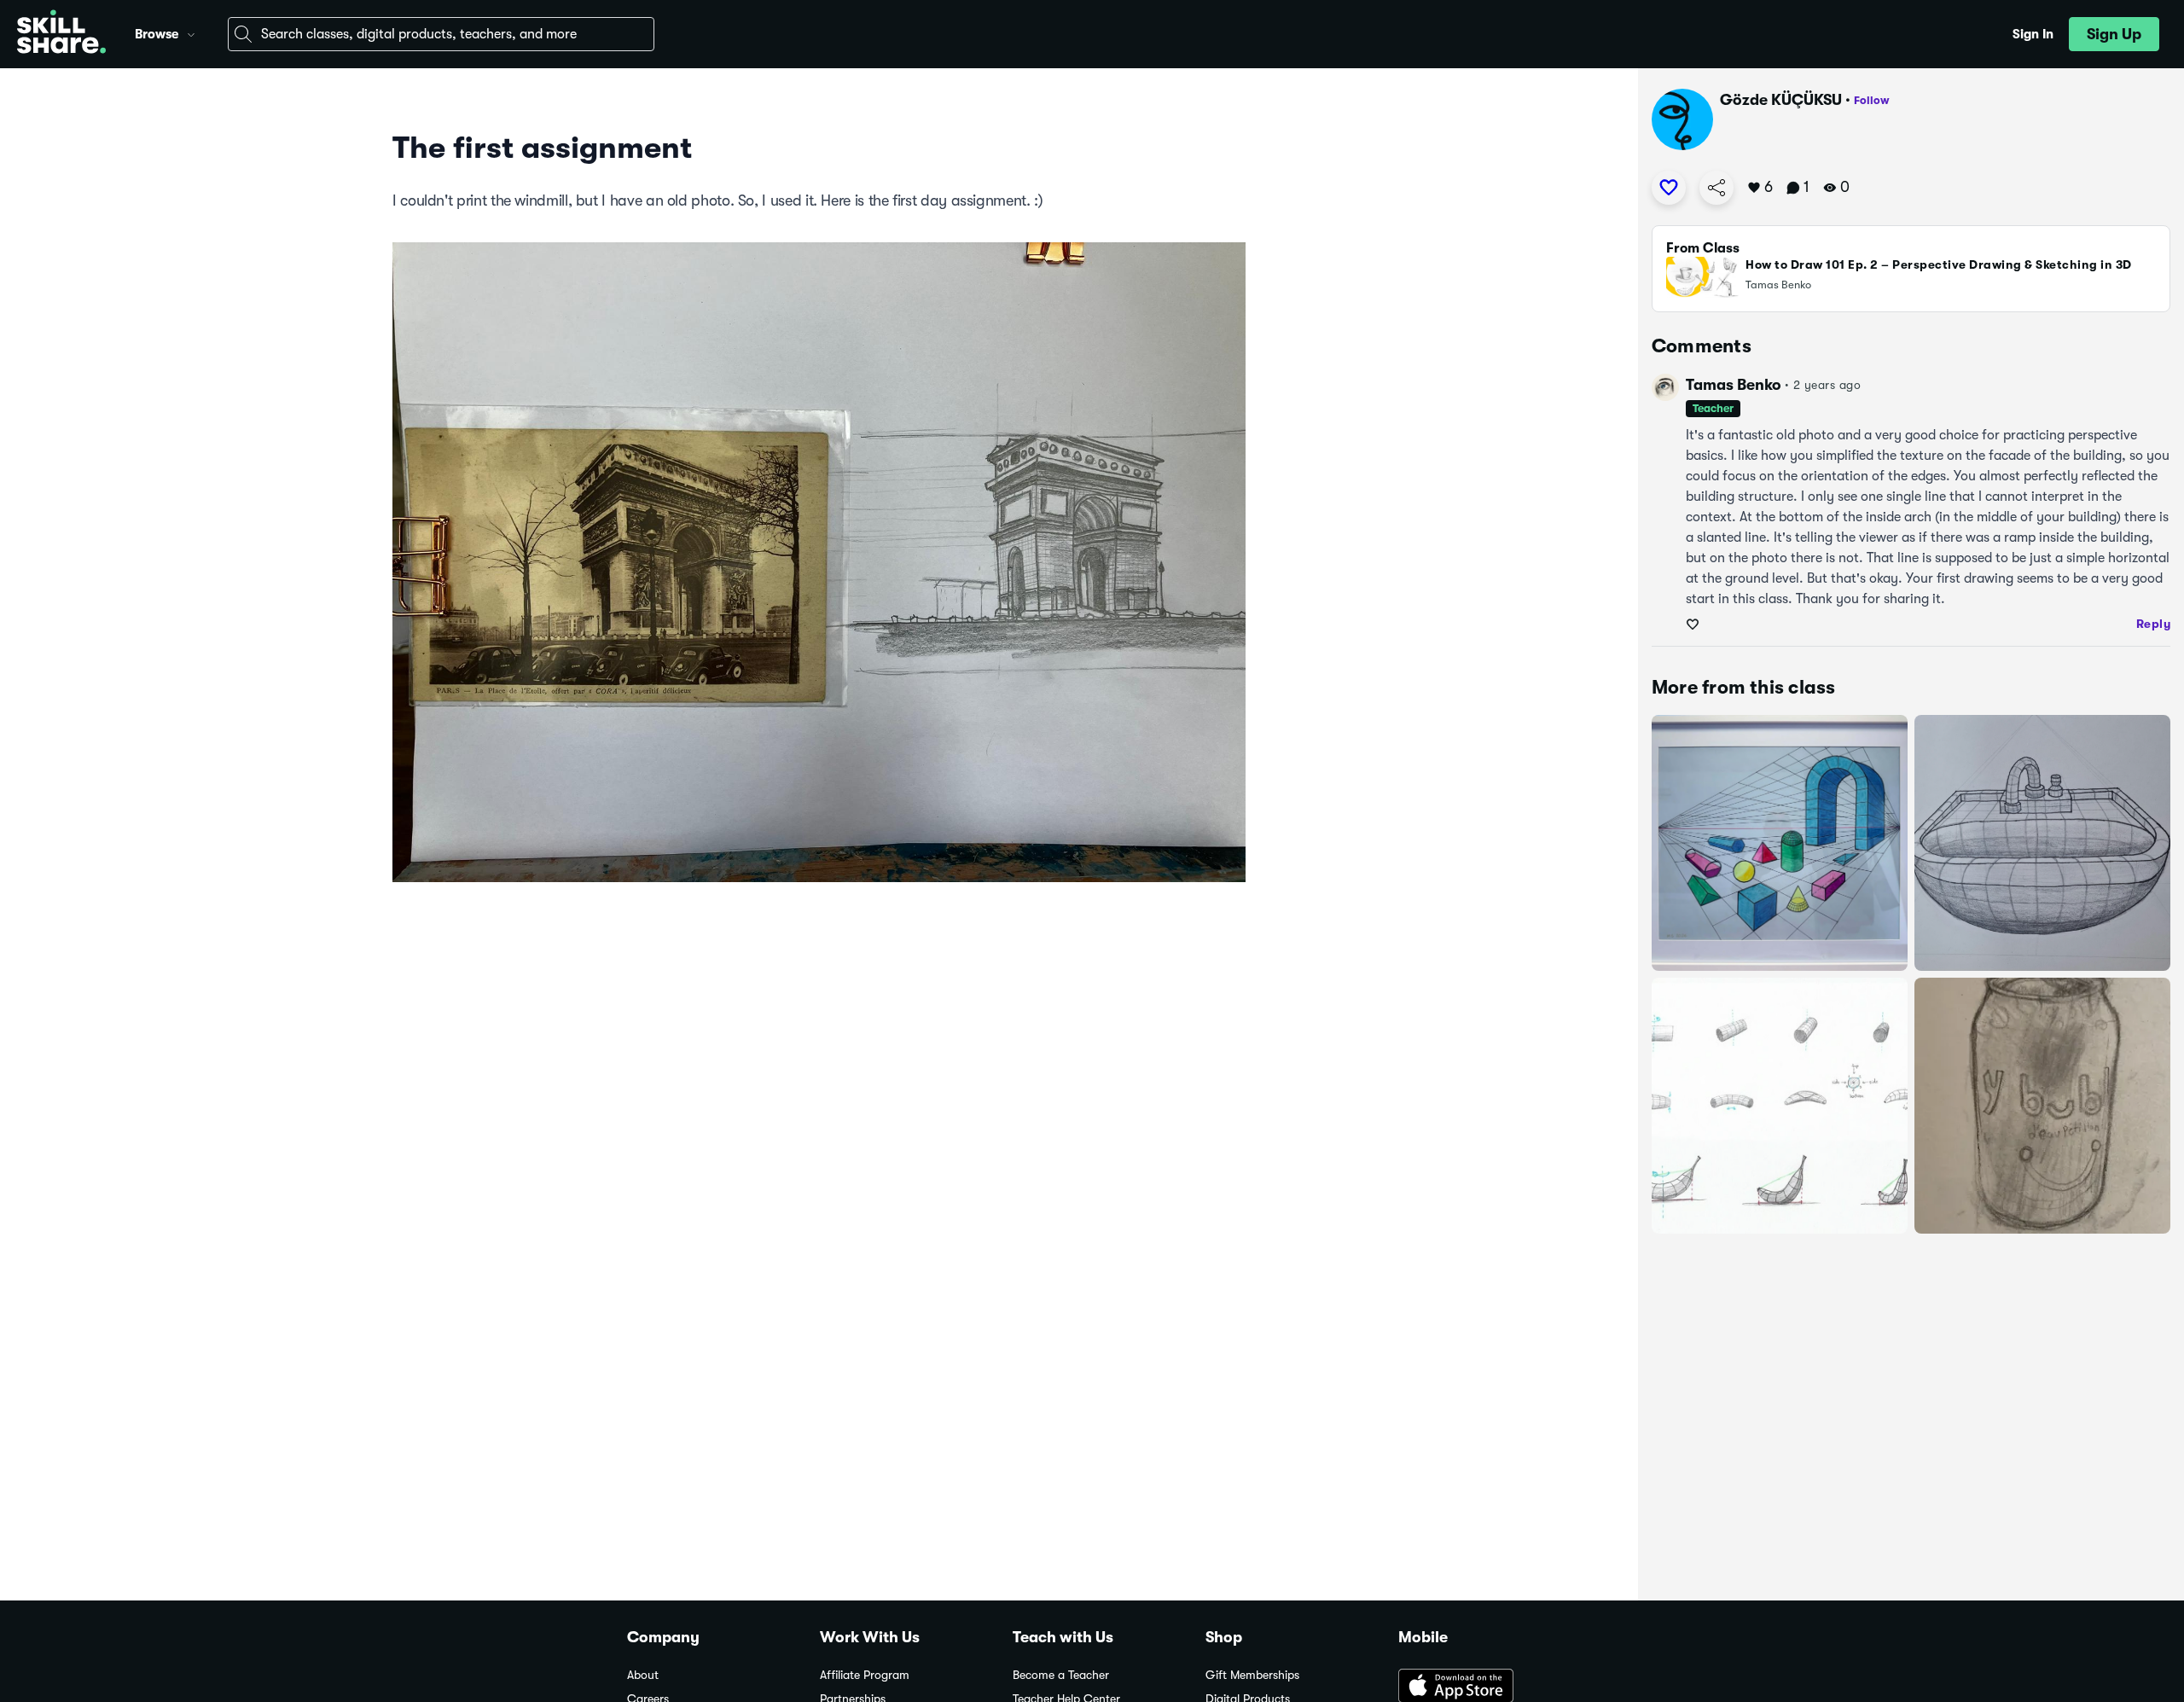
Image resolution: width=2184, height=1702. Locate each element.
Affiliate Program (865, 1675)
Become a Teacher (1061, 1675)
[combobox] (441, 34)
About (643, 1675)
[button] (191, 32)
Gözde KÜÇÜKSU (1781, 100)
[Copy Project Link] (1716, 188)
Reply (2154, 624)
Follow (1872, 100)
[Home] (61, 34)
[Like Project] (1669, 188)
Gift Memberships (1252, 1675)
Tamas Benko (1734, 385)
